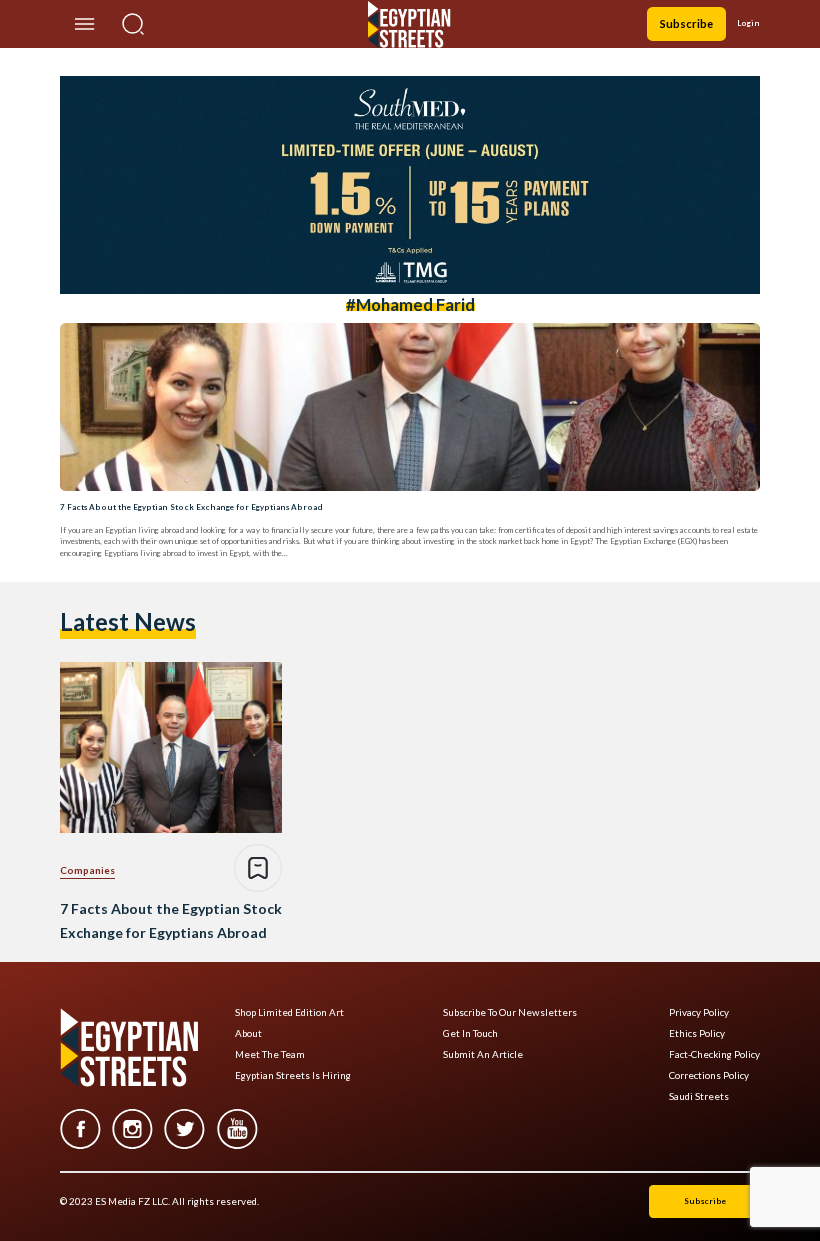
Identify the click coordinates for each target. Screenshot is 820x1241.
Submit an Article (483, 1054)
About (248, 1033)
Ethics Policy (697, 1033)
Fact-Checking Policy (714, 1054)
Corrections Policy (709, 1075)
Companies (87, 870)
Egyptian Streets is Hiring (293, 1075)
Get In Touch (470, 1033)
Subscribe (686, 23)
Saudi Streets (699, 1096)
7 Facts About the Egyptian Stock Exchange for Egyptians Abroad (191, 507)
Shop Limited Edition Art (289, 1012)
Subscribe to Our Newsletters (510, 1012)
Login (748, 23)
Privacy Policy (699, 1012)
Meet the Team (270, 1054)
